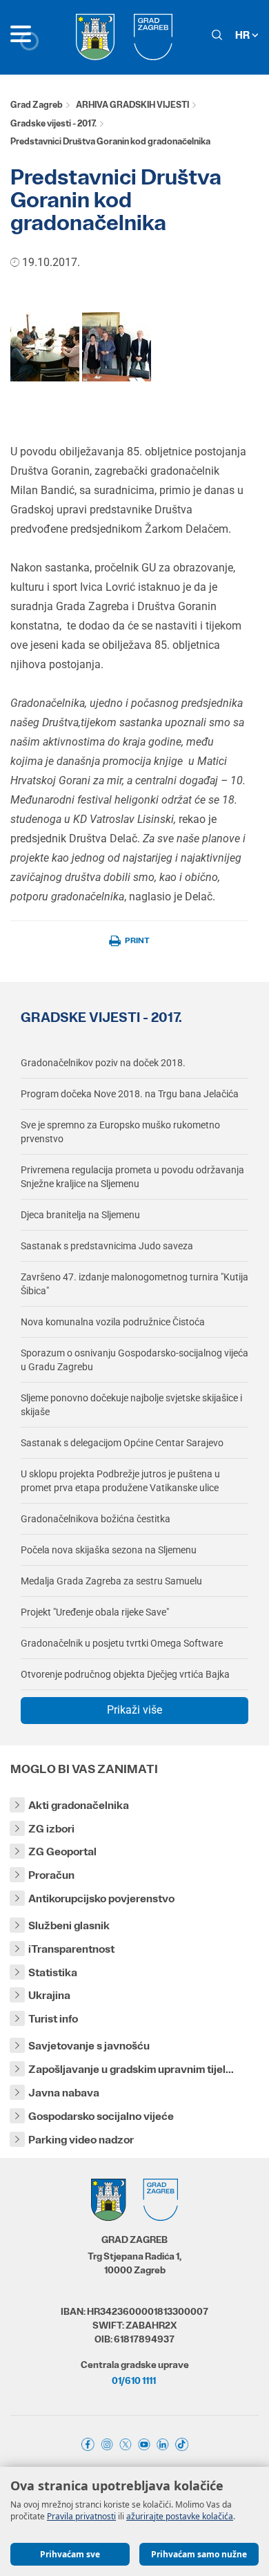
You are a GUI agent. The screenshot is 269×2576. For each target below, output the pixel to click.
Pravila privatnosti (81, 2516)
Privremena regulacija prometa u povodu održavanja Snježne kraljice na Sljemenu (132, 1177)
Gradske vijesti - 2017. (53, 123)
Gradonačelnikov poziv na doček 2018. (103, 1063)
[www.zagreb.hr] (45, 346)
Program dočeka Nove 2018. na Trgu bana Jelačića (130, 1094)
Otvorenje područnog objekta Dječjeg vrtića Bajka (125, 1674)
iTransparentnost (71, 1949)
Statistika (53, 1972)
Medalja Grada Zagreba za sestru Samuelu (111, 1581)
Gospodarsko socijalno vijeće (101, 2116)
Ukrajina (49, 1995)
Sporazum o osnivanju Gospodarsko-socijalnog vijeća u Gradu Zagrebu (134, 1360)
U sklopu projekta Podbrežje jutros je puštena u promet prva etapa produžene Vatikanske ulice (120, 1481)
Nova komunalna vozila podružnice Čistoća (113, 1322)
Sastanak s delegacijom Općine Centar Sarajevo (122, 1443)
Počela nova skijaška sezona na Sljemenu (109, 1550)
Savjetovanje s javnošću (89, 2046)
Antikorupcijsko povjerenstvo (101, 1898)
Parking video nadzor (81, 2140)
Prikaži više (134, 1710)
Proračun (51, 1875)
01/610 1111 (134, 2380)
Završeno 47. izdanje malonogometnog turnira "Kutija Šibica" (134, 1284)
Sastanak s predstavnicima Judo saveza (107, 1246)
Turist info (53, 2019)
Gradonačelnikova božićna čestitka (96, 1519)
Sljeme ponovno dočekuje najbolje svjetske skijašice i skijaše (131, 1405)
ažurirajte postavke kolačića (180, 2516)
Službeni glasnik (69, 1925)
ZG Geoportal (62, 1851)
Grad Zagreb (37, 105)
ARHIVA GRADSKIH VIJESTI (132, 105)
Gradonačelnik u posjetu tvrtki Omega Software (122, 1643)
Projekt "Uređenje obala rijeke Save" (95, 1612)
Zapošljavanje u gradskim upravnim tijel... (131, 2069)
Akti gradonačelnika (79, 1805)
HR (243, 35)
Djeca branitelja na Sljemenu (80, 1215)
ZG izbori (51, 1829)
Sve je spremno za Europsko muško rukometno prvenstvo (120, 1132)
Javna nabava (64, 2093)
